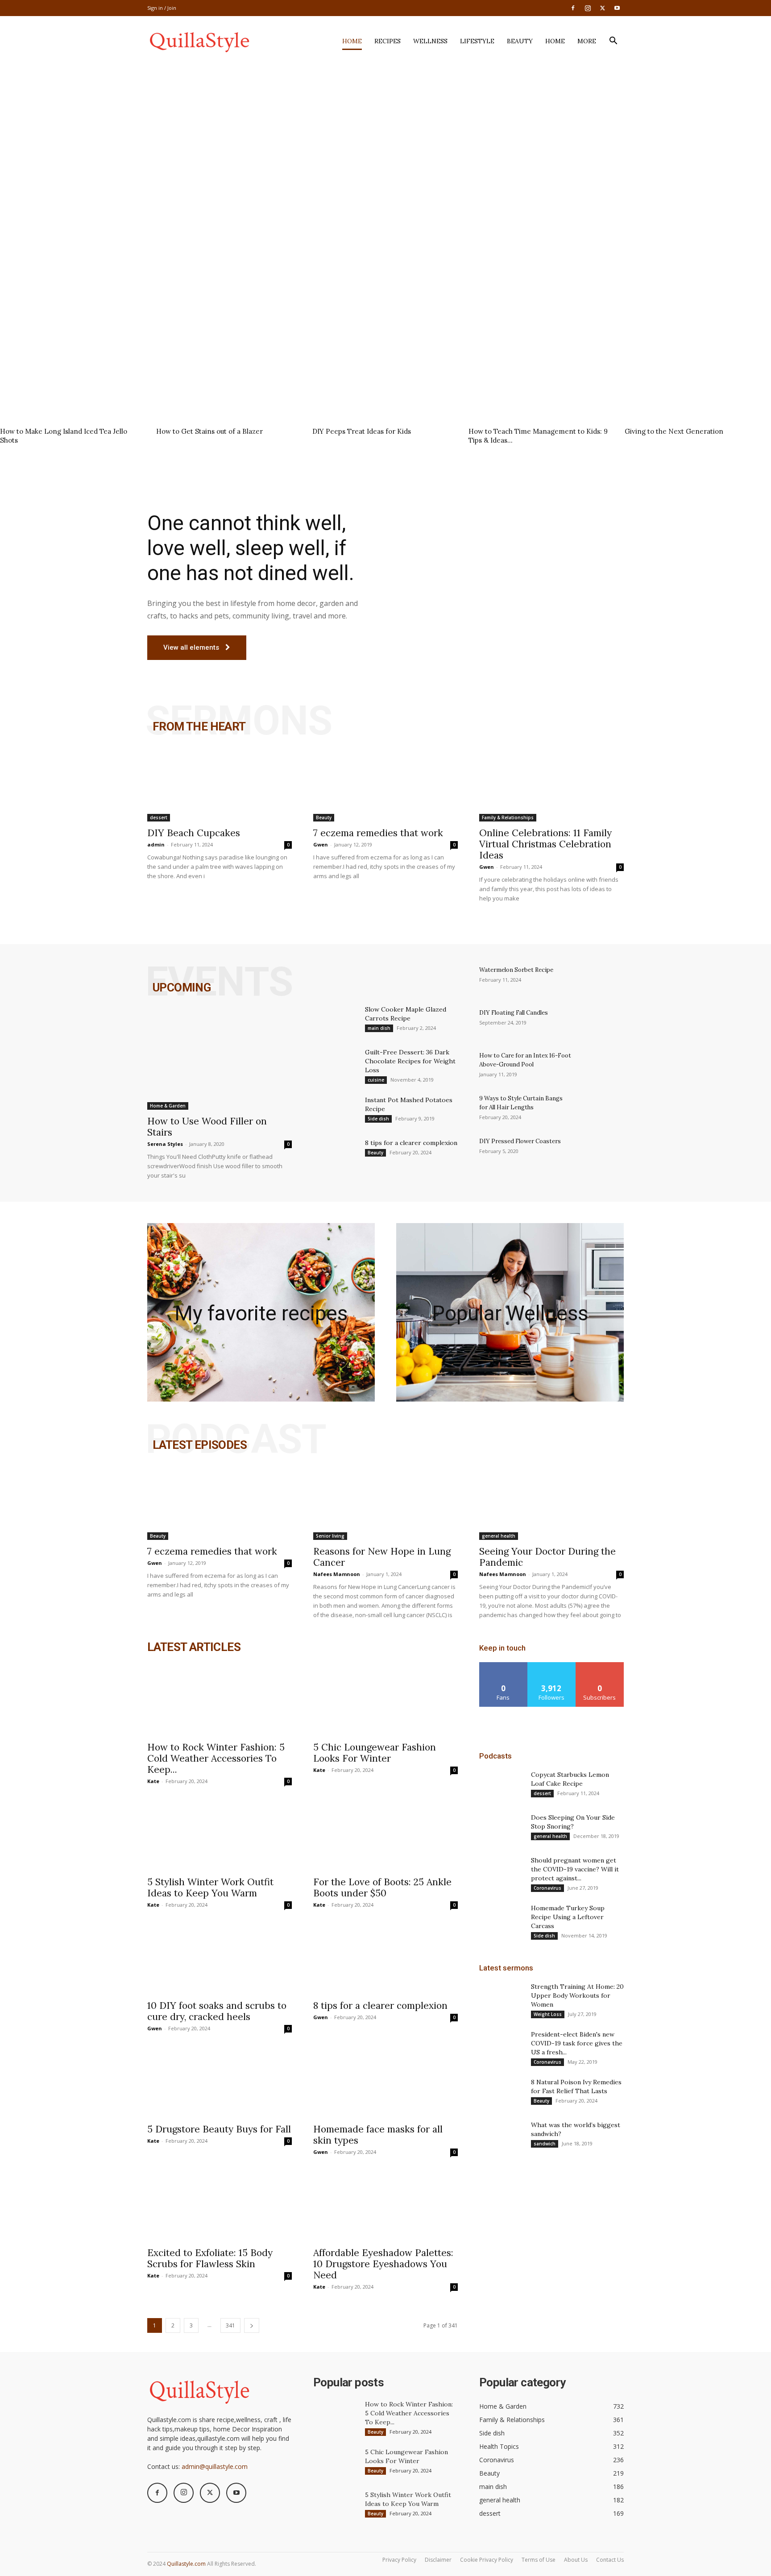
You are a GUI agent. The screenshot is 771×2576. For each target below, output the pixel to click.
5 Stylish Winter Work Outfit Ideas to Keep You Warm (210, 1887)
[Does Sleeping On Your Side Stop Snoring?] (502, 1829)
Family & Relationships (508, 817)
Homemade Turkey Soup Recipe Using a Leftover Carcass (568, 1917)
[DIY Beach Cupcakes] (220, 786)
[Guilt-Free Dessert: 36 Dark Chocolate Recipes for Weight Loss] (336, 1063)
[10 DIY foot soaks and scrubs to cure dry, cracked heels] (220, 1958)
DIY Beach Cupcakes (194, 833)
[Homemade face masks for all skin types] (385, 2082)
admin (156, 844)
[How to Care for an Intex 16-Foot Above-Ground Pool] (601, 1067)
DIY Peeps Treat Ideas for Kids (362, 431)
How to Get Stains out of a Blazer (209, 431)
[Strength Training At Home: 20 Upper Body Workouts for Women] (502, 1998)
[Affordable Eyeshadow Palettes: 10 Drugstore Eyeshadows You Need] (385, 2206)
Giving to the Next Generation (674, 431)
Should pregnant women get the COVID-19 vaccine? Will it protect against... (575, 1869)
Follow (552, 1665)
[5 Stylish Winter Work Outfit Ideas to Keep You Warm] (220, 1835)
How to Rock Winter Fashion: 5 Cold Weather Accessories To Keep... (216, 1758)
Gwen (321, 844)
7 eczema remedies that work (378, 833)
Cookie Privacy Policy (487, 2560)
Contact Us (610, 2560)
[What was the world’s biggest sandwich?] (502, 2136)
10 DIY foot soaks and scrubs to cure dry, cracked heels (217, 2011)
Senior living (330, 1536)
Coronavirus (547, 1888)
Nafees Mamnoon (337, 1574)
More (587, 41)
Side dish (378, 1119)
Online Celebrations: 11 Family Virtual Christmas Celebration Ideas (545, 844)
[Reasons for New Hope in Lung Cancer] (385, 1504)
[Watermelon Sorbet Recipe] (601, 981)
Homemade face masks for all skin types (378, 2135)
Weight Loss (548, 2014)
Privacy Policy (399, 2560)
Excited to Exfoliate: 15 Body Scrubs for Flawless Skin (210, 2258)
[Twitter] (602, 8)
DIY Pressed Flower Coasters (520, 1141)
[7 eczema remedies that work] (385, 786)
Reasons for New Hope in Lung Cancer (382, 1557)
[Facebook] (573, 8)
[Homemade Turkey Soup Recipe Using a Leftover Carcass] (502, 1919)
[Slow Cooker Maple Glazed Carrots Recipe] (336, 1020)
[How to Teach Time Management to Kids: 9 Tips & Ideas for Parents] (542, 373)
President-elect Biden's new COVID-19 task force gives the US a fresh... (577, 2043)
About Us (576, 2560)
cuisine (376, 1080)
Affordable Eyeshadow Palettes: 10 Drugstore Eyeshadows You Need (383, 2264)
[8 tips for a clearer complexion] (336, 1154)
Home (352, 41)
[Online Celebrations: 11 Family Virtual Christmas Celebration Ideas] (551, 786)
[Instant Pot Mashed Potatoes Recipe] (336, 1111)
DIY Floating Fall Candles (514, 1013)
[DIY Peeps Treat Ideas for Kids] (385, 373)
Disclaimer (438, 2560)
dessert (159, 817)
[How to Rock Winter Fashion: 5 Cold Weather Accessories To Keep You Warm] (220, 1700)
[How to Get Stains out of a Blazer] (229, 373)
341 (230, 2325)
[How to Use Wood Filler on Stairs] (220, 1057)
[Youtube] (617, 8)
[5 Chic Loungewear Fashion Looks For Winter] (385, 1700)
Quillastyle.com (186, 2564)
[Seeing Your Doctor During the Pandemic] (551, 1504)
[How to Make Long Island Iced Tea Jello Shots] (73, 373)
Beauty (520, 41)
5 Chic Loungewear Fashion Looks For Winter (375, 1753)
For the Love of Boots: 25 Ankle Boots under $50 (382, 1887)
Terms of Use (539, 2560)
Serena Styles (165, 1144)
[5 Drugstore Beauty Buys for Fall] (220, 2082)
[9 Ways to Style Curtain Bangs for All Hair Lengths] (601, 1110)
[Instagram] (588, 8)
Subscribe (600, 1665)
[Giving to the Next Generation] (698, 373)
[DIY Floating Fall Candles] (601, 1024)
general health (499, 1536)
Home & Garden (168, 1106)
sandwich (545, 2144)
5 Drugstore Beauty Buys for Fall (219, 2129)
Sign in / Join (162, 8)
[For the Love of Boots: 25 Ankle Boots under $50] (385, 1835)
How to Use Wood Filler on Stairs (207, 1127)
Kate (153, 1781)
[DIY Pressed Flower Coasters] (601, 1153)
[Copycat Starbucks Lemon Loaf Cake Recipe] (502, 1786)
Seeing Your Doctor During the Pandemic (547, 1557)
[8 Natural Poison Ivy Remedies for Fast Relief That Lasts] (502, 2093)
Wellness (430, 41)
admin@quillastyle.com (215, 2466)
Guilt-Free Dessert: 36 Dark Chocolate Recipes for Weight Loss (410, 1061)
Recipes (388, 41)
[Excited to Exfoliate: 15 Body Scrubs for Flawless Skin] (220, 2206)
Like (504, 1665)
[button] (613, 42)
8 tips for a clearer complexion (411, 1143)
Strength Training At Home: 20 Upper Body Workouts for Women (577, 1995)
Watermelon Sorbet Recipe (516, 970)
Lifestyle (477, 41)
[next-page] (252, 2325)
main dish (379, 1028)
